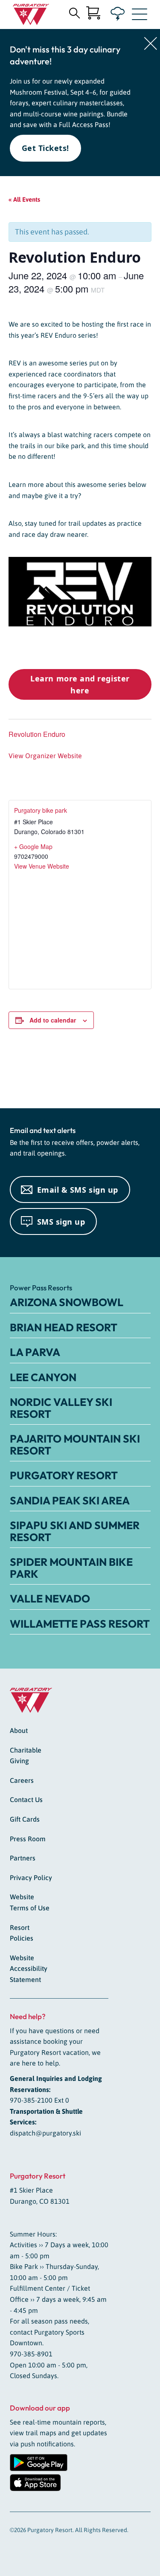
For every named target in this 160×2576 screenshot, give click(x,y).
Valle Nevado (50, 1599)
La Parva (35, 1352)
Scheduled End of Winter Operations (35, 1074)
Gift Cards (25, 1819)
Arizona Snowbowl (67, 1302)
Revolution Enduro (37, 734)
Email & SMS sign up (78, 1190)
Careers (22, 1780)
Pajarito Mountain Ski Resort (75, 1445)
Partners (23, 1858)
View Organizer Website (45, 756)
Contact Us (26, 1799)
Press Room (28, 1839)
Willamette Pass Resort (80, 1624)
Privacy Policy (31, 1878)
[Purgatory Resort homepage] (31, 14)
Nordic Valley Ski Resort (61, 1408)
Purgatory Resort (64, 1475)
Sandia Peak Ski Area (70, 1501)
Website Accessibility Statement (29, 1969)
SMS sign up (61, 1222)
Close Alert (151, 43)
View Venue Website (42, 866)
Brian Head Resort (64, 1327)
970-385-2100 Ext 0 (39, 2100)
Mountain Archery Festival (127, 1074)
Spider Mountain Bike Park (71, 1568)
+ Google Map (33, 846)
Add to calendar (53, 1020)
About (19, 1730)
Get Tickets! (45, 148)
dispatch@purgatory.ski (45, 2133)
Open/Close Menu (140, 16)
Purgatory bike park (41, 810)
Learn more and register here (80, 684)
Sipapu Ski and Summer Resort (75, 1531)
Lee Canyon (43, 1377)
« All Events (24, 199)
